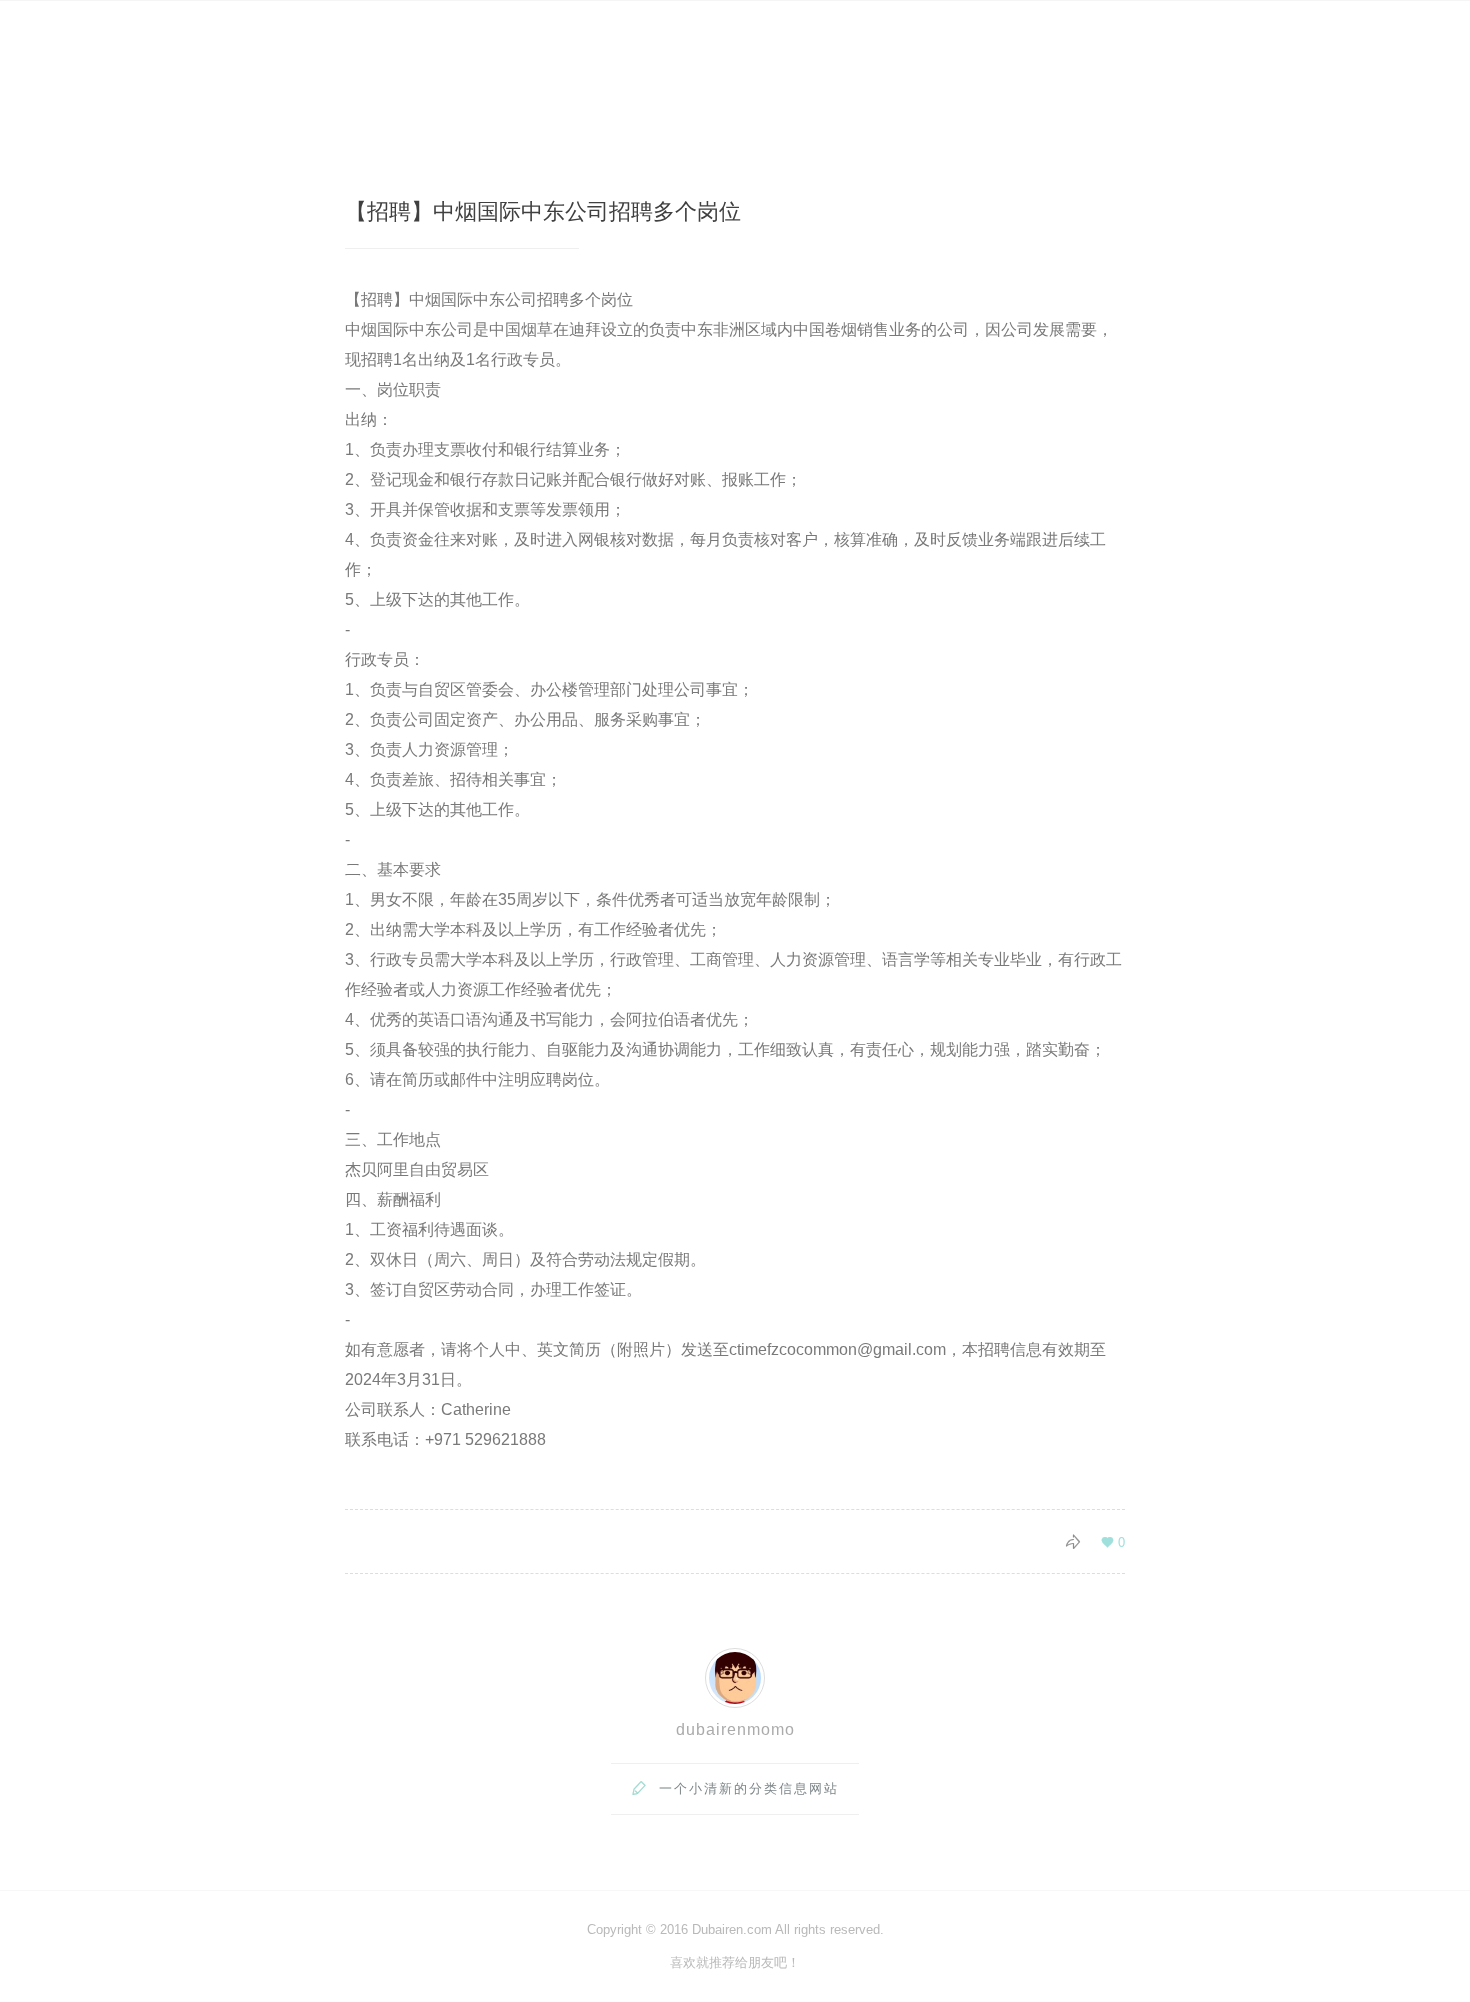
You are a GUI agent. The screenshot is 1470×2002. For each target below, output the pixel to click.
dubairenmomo (735, 1729)
